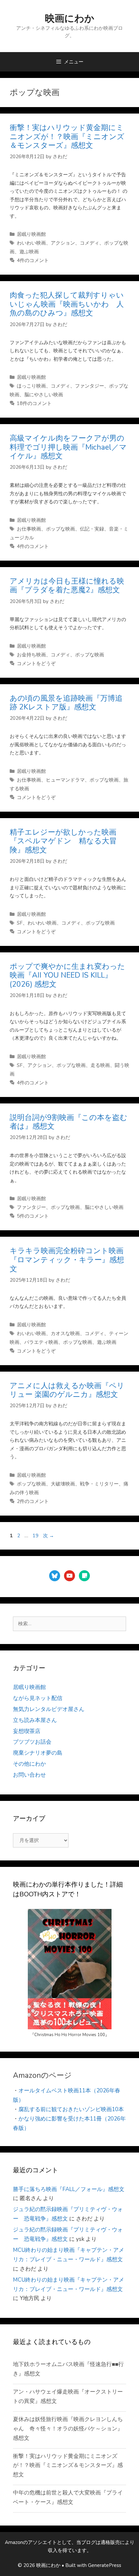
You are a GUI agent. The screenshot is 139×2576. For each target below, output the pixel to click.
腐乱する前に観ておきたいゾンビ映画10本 (71, 2109)
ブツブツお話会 (32, 1742)
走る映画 (100, 1065)
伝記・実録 (92, 529)
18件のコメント (34, 403)
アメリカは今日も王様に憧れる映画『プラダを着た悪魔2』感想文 (67, 586)
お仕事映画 (29, 529)
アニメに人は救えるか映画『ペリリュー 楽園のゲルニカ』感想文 (67, 1390)
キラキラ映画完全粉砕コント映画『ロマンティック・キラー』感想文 (67, 1260)
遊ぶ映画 (29, 252)
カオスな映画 (65, 1333)
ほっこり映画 (31, 386)
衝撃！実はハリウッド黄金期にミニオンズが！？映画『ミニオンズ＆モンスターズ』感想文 (67, 137)
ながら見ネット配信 (38, 1698)
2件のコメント (33, 1501)
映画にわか (70, 19)
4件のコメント (33, 260)
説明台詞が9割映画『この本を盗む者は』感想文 (69, 1122)
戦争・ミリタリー (99, 1484)
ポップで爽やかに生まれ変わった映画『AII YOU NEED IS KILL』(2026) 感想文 (67, 975)
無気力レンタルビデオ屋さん (49, 1709)
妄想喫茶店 (27, 1731)
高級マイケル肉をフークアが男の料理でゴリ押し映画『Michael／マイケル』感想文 (68, 447)
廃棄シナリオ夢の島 (38, 1753)
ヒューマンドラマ (65, 780)
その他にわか (29, 1764)
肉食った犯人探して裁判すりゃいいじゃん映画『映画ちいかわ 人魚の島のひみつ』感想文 (67, 304)
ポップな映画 (60, 529)
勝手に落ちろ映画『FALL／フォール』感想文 (69, 2189)
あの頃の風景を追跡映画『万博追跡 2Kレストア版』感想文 (66, 703)
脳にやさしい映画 (44, 395)
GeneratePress (105, 2565)
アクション (63, 243)
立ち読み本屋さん (35, 1720)
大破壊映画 (63, 1484)
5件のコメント (33, 1216)
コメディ (90, 243)
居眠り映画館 (31, 234)
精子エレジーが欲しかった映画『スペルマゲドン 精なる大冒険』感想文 (63, 841)
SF (20, 923)
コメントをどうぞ (36, 663)
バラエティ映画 (41, 1342)
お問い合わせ (29, 1775)
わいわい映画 (31, 243)
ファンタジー (90, 386)
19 (35, 1536)
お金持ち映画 (31, 655)
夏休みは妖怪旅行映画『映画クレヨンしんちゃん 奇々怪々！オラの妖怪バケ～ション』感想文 (68, 2429)
